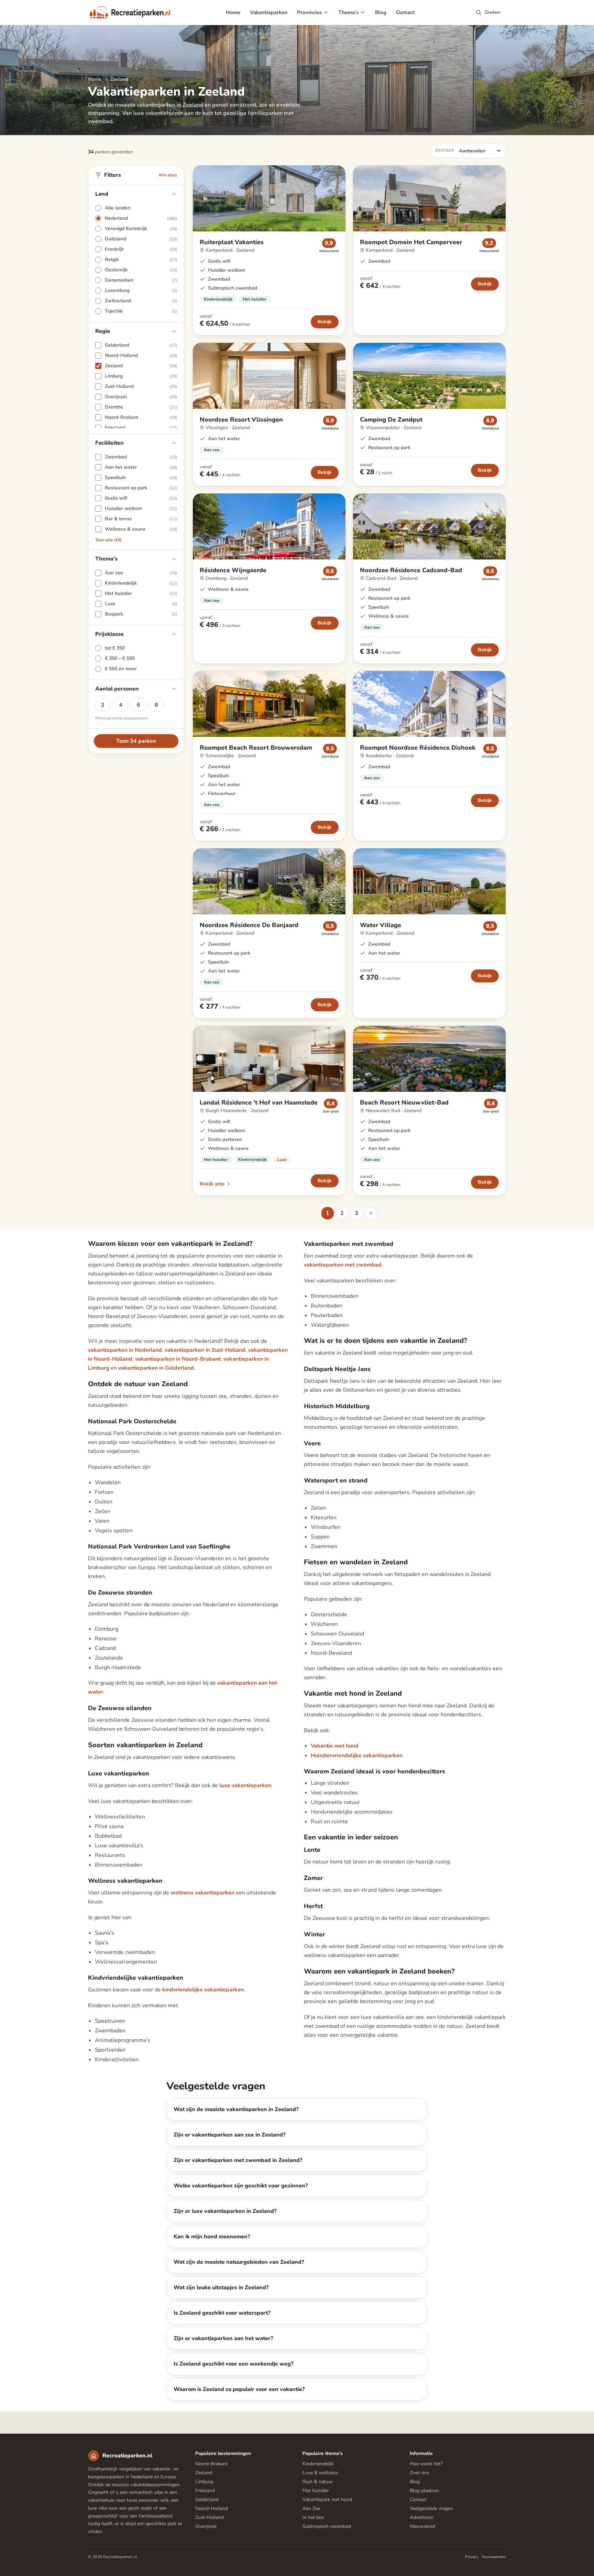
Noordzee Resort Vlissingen (241, 420)
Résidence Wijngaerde (233, 570)
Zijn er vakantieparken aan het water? (223, 2338)
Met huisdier (255, 299)
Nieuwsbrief (423, 2526)
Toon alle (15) (108, 540)
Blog (381, 12)
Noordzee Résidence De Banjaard (249, 925)
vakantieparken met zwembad (343, 1265)
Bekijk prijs (212, 1184)
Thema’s (348, 12)
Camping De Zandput (391, 420)
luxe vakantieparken (245, 1785)
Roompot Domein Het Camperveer (411, 242)
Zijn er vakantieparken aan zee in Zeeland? (229, 2135)
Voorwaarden (494, 2557)
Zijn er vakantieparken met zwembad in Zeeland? (238, 2160)
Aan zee (212, 450)
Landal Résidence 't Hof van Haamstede (259, 1102)
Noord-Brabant (211, 2464)
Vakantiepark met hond (327, 2499)
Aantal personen (117, 689)
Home (233, 12)
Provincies (309, 12)
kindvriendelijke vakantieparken (203, 1990)
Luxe (282, 1160)
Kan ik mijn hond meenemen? (212, 2237)
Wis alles (168, 175)
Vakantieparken (269, 12)
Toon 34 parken (136, 741)
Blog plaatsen (425, 2491)
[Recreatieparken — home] (129, 12)
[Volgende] (371, 1213)
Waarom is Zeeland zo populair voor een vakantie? (239, 2389)
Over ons (420, 2473)
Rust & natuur (318, 2482)
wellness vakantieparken (202, 1893)
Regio (103, 331)
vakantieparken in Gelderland (156, 1368)
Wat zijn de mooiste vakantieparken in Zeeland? (236, 2109)
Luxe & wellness (320, 2473)
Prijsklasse (109, 634)
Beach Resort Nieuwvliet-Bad (404, 1102)
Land (102, 194)
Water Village (381, 925)
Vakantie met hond (335, 1746)
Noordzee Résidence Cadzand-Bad (411, 570)
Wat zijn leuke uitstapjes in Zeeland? (221, 2287)
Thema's (106, 559)
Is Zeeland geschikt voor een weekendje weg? (233, 2364)
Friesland (205, 2491)
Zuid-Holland (210, 2517)
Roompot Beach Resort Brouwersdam (256, 748)
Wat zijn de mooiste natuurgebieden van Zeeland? (239, 2262)
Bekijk (325, 322)
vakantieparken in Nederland (125, 1350)
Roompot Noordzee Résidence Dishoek (418, 748)
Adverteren (422, 2517)
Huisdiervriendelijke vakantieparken (357, 1756)
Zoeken (492, 12)
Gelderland (207, 2499)
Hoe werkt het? (426, 2464)
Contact (405, 12)
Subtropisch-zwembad (327, 2526)
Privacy (472, 2557)
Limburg (204, 2482)
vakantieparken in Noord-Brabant (178, 1359)
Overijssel (206, 2526)
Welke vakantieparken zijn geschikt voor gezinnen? (241, 2186)
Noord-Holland (212, 2508)
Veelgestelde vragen (431, 2508)
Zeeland (204, 2473)
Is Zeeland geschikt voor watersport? (222, 2313)
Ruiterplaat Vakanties (232, 242)
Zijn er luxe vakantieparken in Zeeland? (225, 2211)
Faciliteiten (109, 443)
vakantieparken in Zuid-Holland (205, 1350)
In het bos (313, 2517)
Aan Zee (311, 2508)
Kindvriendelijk (218, 299)
